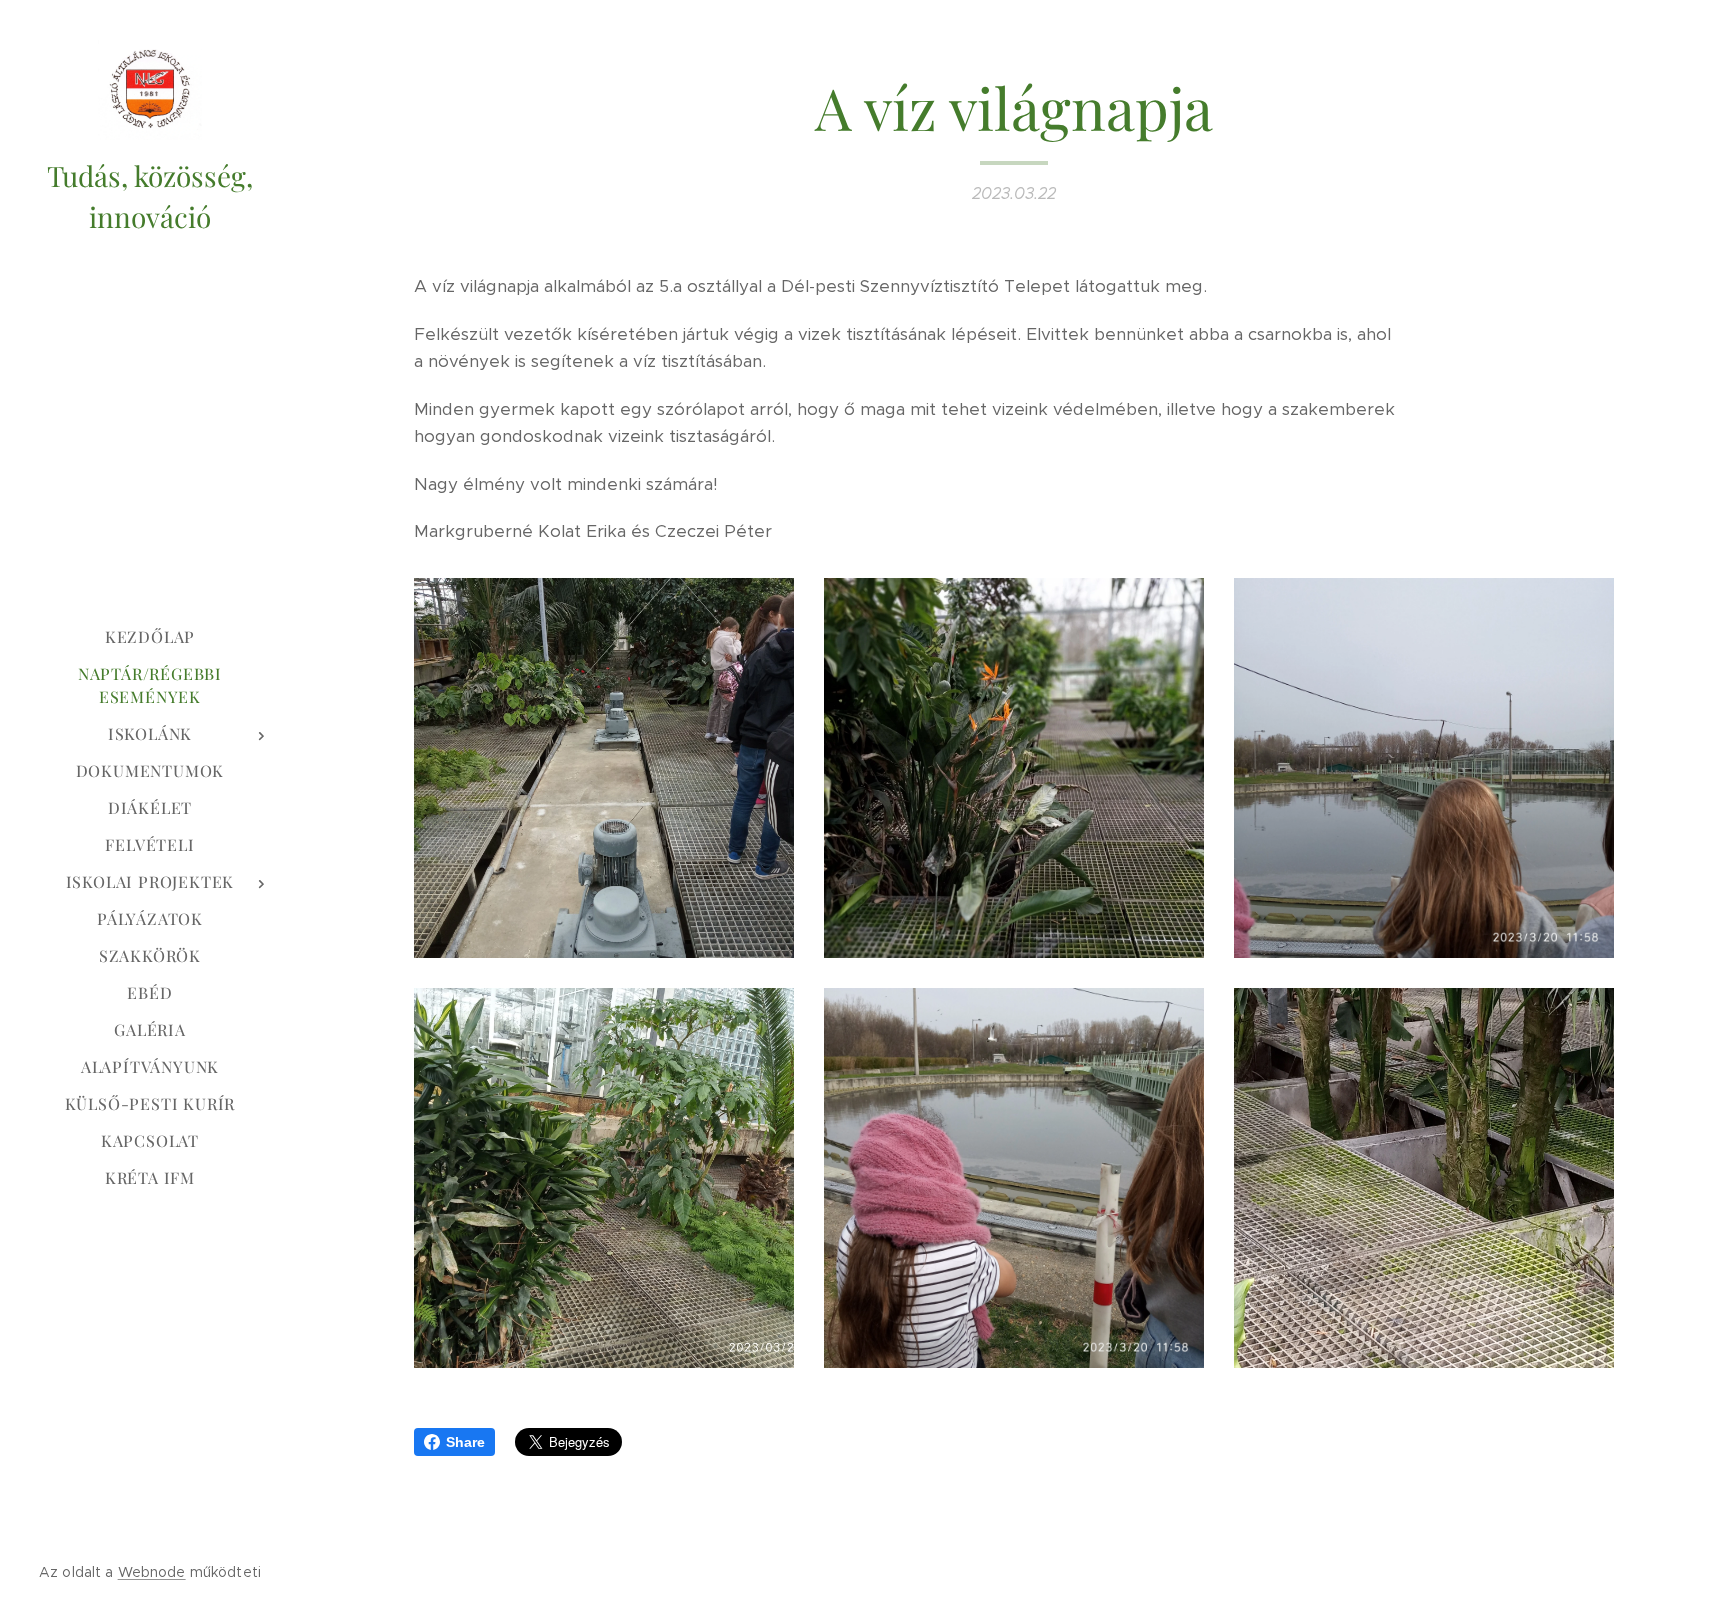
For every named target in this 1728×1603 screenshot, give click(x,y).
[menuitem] (150, 636)
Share (465, 1442)
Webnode (152, 1572)
